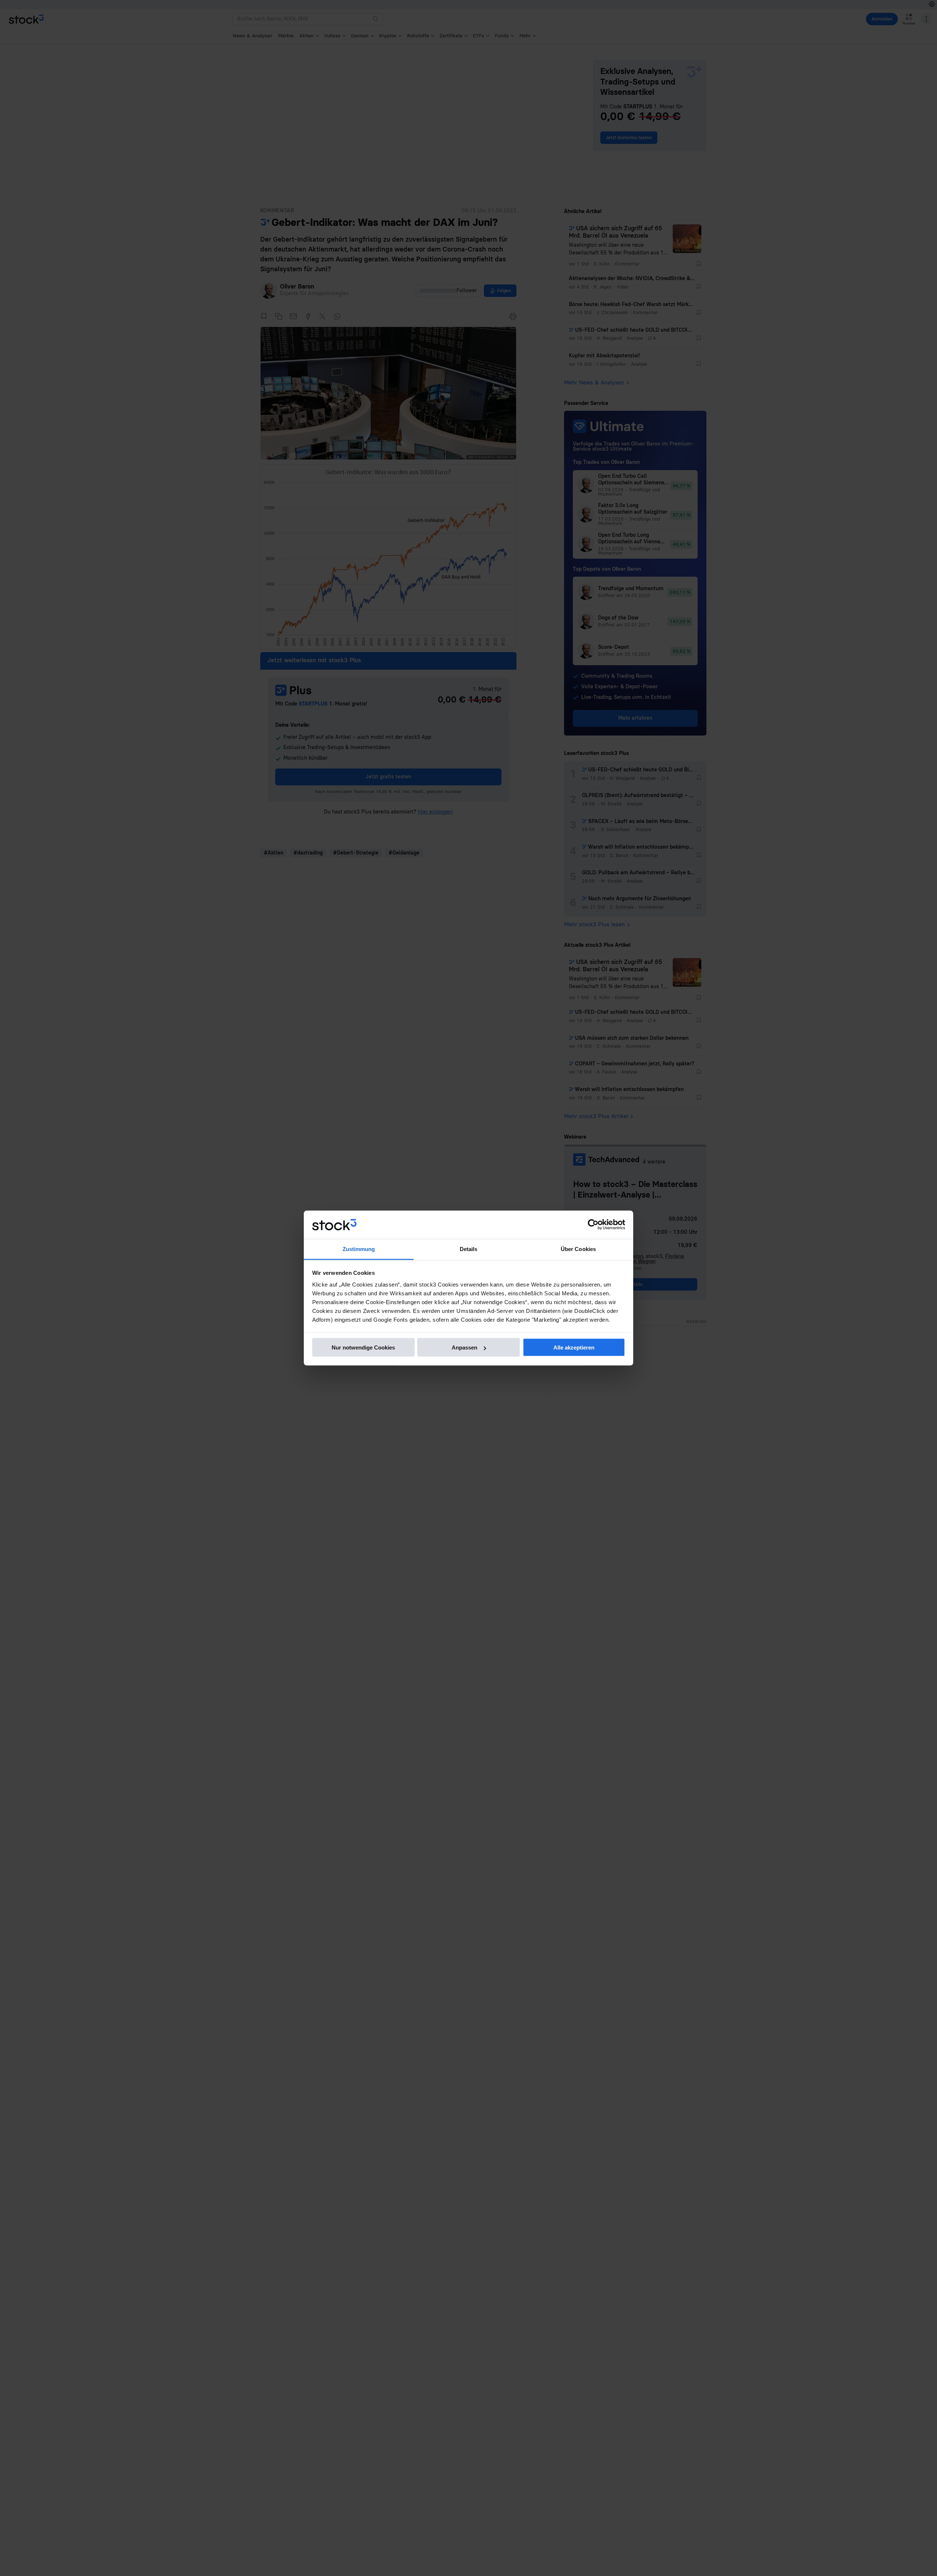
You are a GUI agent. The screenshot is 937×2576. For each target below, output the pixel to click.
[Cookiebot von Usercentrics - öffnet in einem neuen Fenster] (593, 1225)
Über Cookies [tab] (578, 1249)
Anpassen (464, 1347)
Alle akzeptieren (574, 1347)
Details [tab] (469, 1249)
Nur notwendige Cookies (363, 1347)
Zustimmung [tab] (359, 1249)
